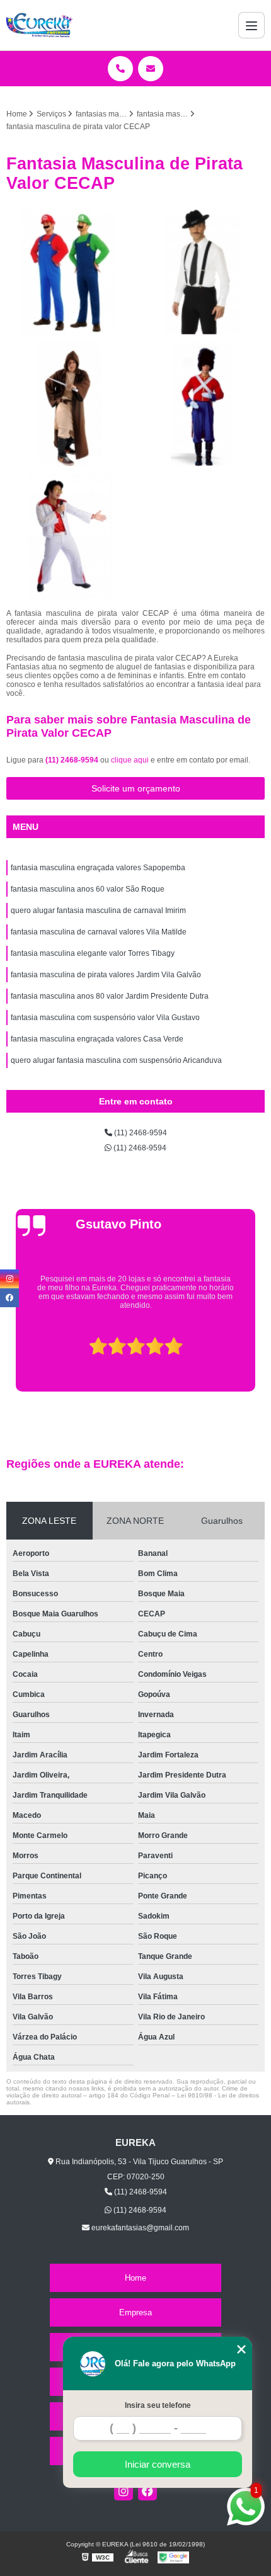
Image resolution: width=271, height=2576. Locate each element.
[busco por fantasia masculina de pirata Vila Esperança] (69, 404)
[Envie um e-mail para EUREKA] (151, 69)
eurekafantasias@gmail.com (139, 2228)
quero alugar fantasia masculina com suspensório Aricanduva (116, 1060)
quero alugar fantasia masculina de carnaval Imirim (98, 911)
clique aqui (130, 760)
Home (135, 2278)
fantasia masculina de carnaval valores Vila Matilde (99, 932)
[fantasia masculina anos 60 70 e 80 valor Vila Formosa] (202, 272)
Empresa (135, 2312)
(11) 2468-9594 (73, 760)
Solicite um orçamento (136, 788)
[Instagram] (124, 2491)
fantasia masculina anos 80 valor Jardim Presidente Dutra (110, 996)
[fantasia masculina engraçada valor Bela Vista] (202, 404)
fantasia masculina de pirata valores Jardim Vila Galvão (106, 975)
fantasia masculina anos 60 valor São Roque (88, 889)
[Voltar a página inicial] (40, 25)
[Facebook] (147, 2491)
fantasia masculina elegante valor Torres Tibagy (93, 953)
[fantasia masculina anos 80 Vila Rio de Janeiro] (69, 272)
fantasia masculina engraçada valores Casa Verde (97, 1039)
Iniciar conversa (158, 2464)
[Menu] (251, 25)
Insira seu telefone (158, 2405)
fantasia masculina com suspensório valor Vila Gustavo (105, 1018)
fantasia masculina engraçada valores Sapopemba (98, 868)
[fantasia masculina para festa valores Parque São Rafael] (69, 536)
